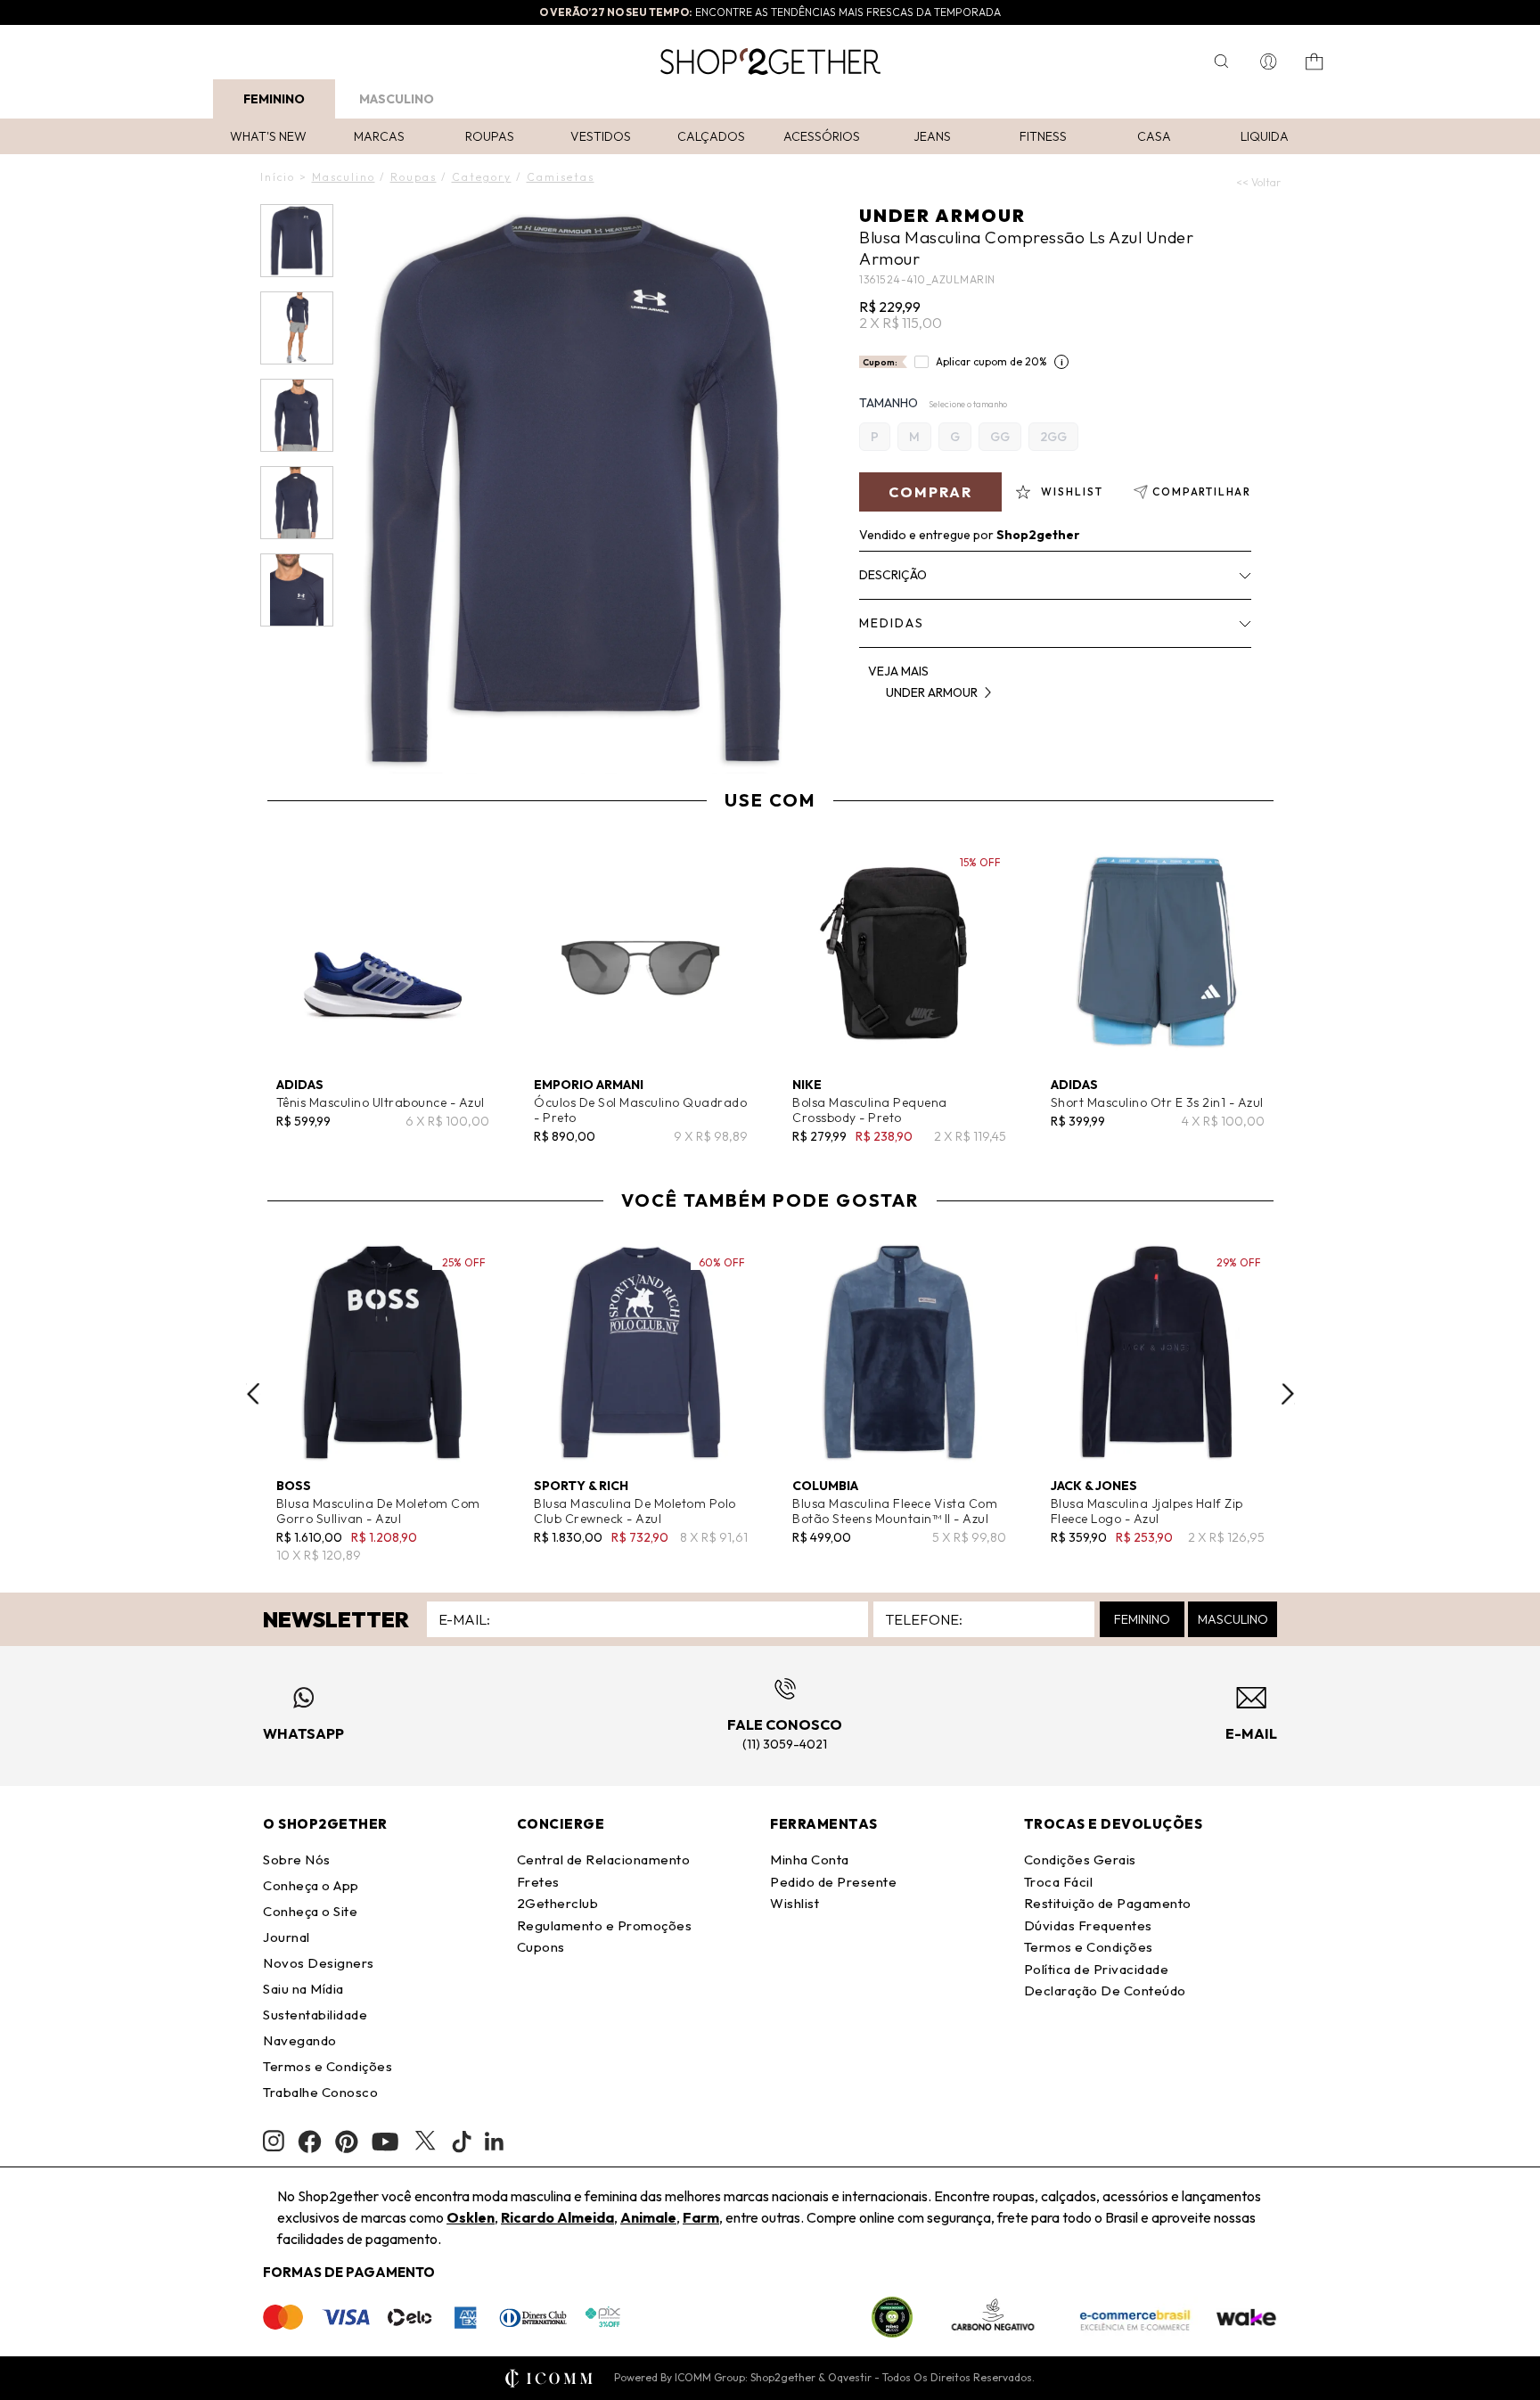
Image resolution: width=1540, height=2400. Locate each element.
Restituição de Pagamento (1108, 1903)
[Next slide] (1288, 1394)
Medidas (892, 623)
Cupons (541, 1947)
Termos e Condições (328, 2066)
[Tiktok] (462, 2142)
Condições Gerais (1080, 1859)
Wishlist (795, 1903)
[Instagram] (274, 2141)
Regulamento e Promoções (605, 1925)
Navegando (300, 2040)
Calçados (711, 136)
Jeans (932, 136)
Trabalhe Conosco (320, 2092)
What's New (268, 136)
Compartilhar (1202, 491)
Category (482, 177)
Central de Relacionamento (604, 1859)
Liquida (1265, 136)
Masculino (397, 99)
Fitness (1043, 136)
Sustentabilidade (315, 2015)
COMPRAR (930, 492)
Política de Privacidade (1097, 1969)
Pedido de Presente (833, 1882)
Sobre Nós (297, 1859)
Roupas (490, 136)
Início (278, 177)
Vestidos (601, 136)
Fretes (538, 1882)
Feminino (274, 99)
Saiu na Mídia (303, 1989)
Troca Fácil (1059, 1882)
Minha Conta (810, 1859)
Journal (287, 1937)
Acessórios (822, 136)
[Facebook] (310, 2142)
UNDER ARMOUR (942, 215)
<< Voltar (1258, 182)
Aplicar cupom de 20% (991, 361)
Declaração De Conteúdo (1105, 1990)
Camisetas (561, 177)
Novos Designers (319, 1963)
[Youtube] (385, 2142)
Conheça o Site (310, 1911)
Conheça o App (311, 1885)
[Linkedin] (495, 2142)
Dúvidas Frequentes (1088, 1925)
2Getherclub (558, 1903)
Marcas (379, 136)
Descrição (893, 575)
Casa (1154, 136)
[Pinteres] (347, 2142)
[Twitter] (425, 2142)
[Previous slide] (253, 1394)
